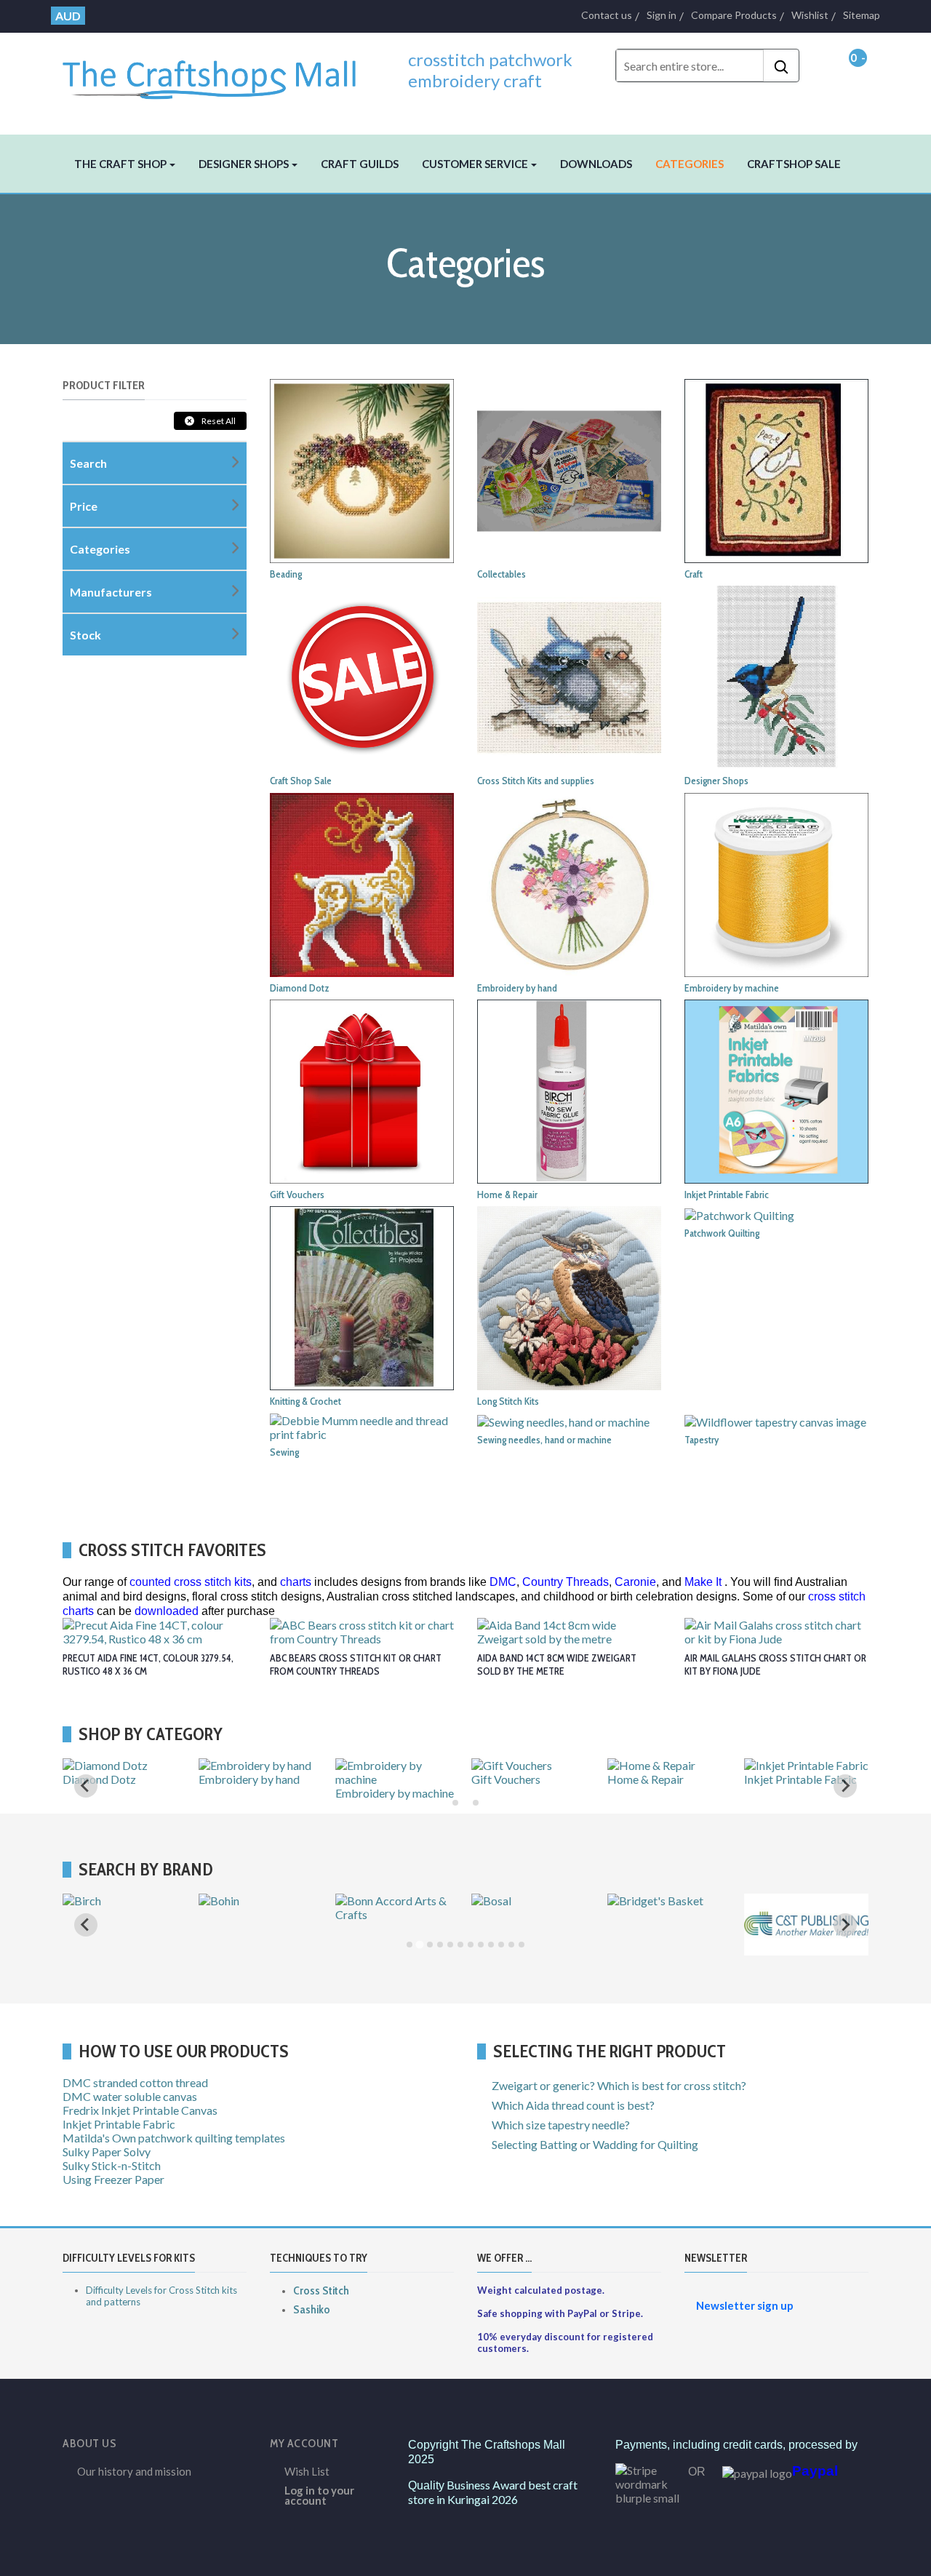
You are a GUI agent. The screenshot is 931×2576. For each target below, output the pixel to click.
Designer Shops (716, 781)
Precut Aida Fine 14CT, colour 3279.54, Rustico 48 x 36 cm (148, 1664)
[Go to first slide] (845, 1786)
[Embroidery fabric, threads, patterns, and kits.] (569, 883)
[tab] (455, 1803)
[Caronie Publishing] (261, 1949)
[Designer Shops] (776, 676)
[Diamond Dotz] (362, 883)
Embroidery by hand (517, 988)
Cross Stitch (321, 2290)
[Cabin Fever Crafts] (115, 1901)
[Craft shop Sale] (362, 676)
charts (296, 1582)
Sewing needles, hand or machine (544, 1440)
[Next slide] (845, 1925)
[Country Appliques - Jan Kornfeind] (534, 1914)
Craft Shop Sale (301, 781)
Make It (703, 1582)
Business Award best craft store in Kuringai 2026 (493, 2492)
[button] (125, 164)
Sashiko (312, 2309)
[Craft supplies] (776, 469)
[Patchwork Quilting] (739, 1213)
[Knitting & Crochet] (362, 1297)
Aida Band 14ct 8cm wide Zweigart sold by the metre (557, 1664)
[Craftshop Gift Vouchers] (362, 1090)
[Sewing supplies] (362, 1425)
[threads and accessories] (776, 883)
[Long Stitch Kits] (569, 1297)
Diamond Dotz (300, 988)
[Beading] (362, 469)
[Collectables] (569, 469)
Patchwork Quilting (722, 1233)
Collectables (502, 574)
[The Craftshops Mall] (218, 73)
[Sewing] (495, 1765)
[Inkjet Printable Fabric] (776, 1090)
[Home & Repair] (569, 1090)
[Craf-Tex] (772, 1901)
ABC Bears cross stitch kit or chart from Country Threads (356, 1664)
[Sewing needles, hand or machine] (563, 1420)
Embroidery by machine (732, 988)
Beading (286, 574)
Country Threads (566, 1582)
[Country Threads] (655, 1901)
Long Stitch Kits (508, 1401)
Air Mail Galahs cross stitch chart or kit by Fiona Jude (775, 1664)
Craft (694, 574)
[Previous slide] (86, 1786)
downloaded (167, 1611)
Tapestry (702, 1440)
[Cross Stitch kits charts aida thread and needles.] (569, 676)
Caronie (635, 1582)
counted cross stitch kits (191, 1582)
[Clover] (358, 1901)
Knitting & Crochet (305, 1401)
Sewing (284, 1452)
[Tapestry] (775, 1420)
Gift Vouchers (297, 1195)
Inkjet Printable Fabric (727, 1195)
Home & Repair (507, 1195)
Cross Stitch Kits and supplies (536, 781)
